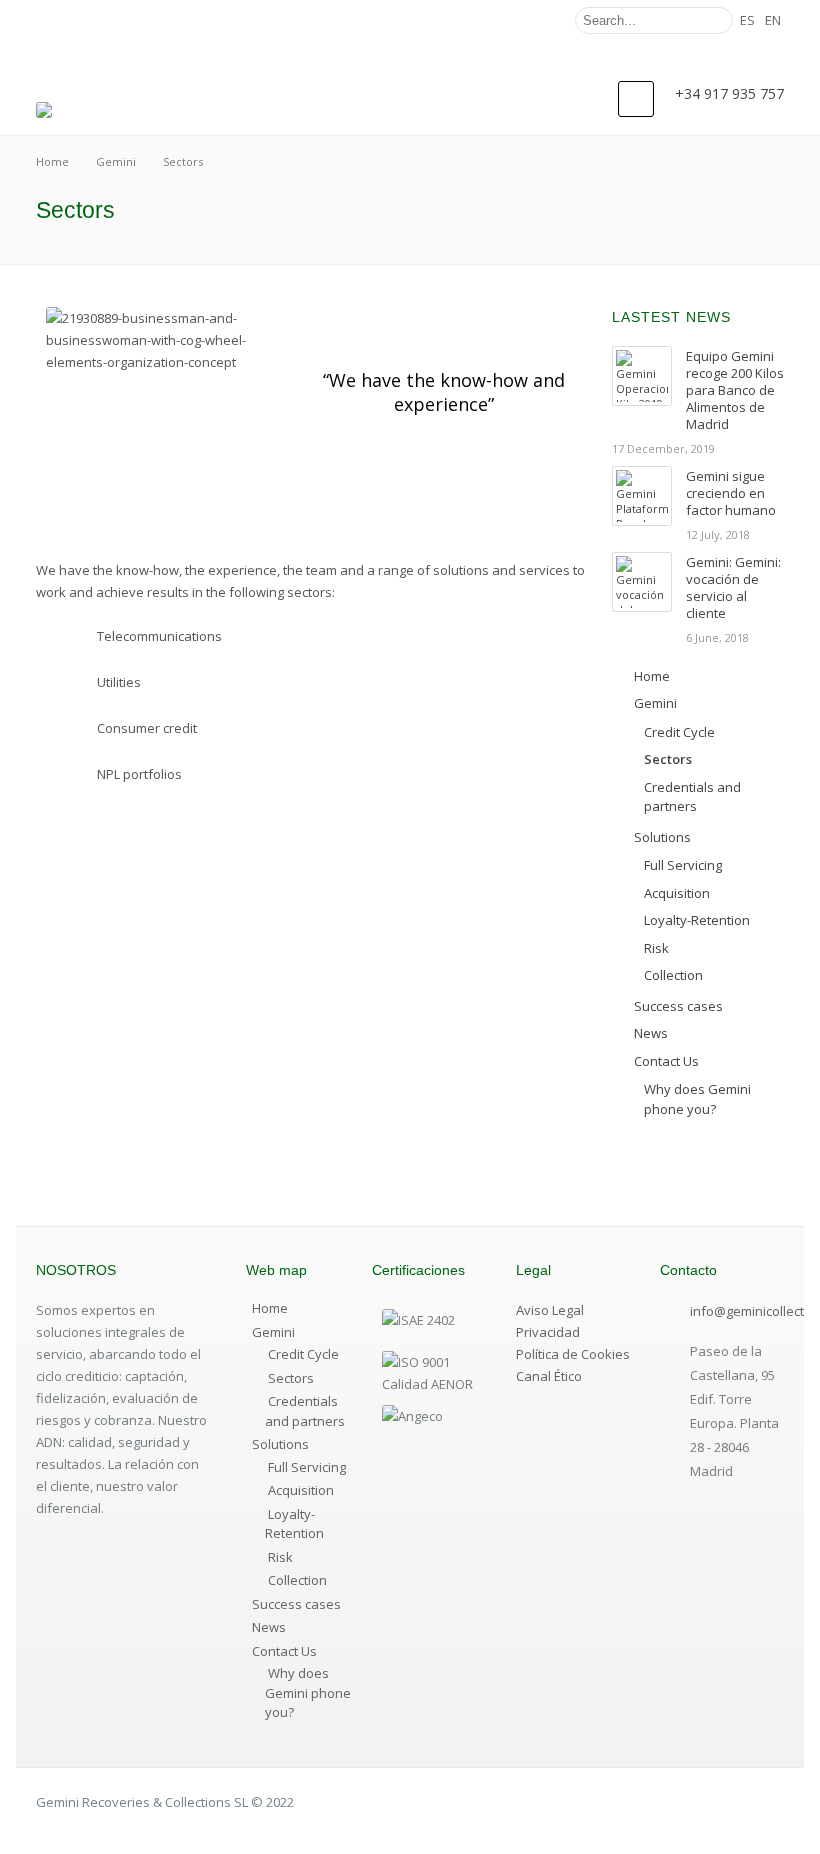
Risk (280, 1557)
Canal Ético (549, 1376)
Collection (297, 1580)
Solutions (280, 1444)
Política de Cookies (573, 1354)
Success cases (296, 1604)
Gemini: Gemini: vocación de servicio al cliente (733, 587)
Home (270, 1308)
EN (773, 20)
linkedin (540, 21)
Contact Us (284, 1651)
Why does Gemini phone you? (308, 1692)
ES (747, 20)
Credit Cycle (303, 1354)
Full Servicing (307, 1467)
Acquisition (301, 1490)
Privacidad (548, 1332)
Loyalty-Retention (294, 1524)
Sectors (291, 1378)
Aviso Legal (550, 1310)
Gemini (273, 1332)
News (269, 1627)
